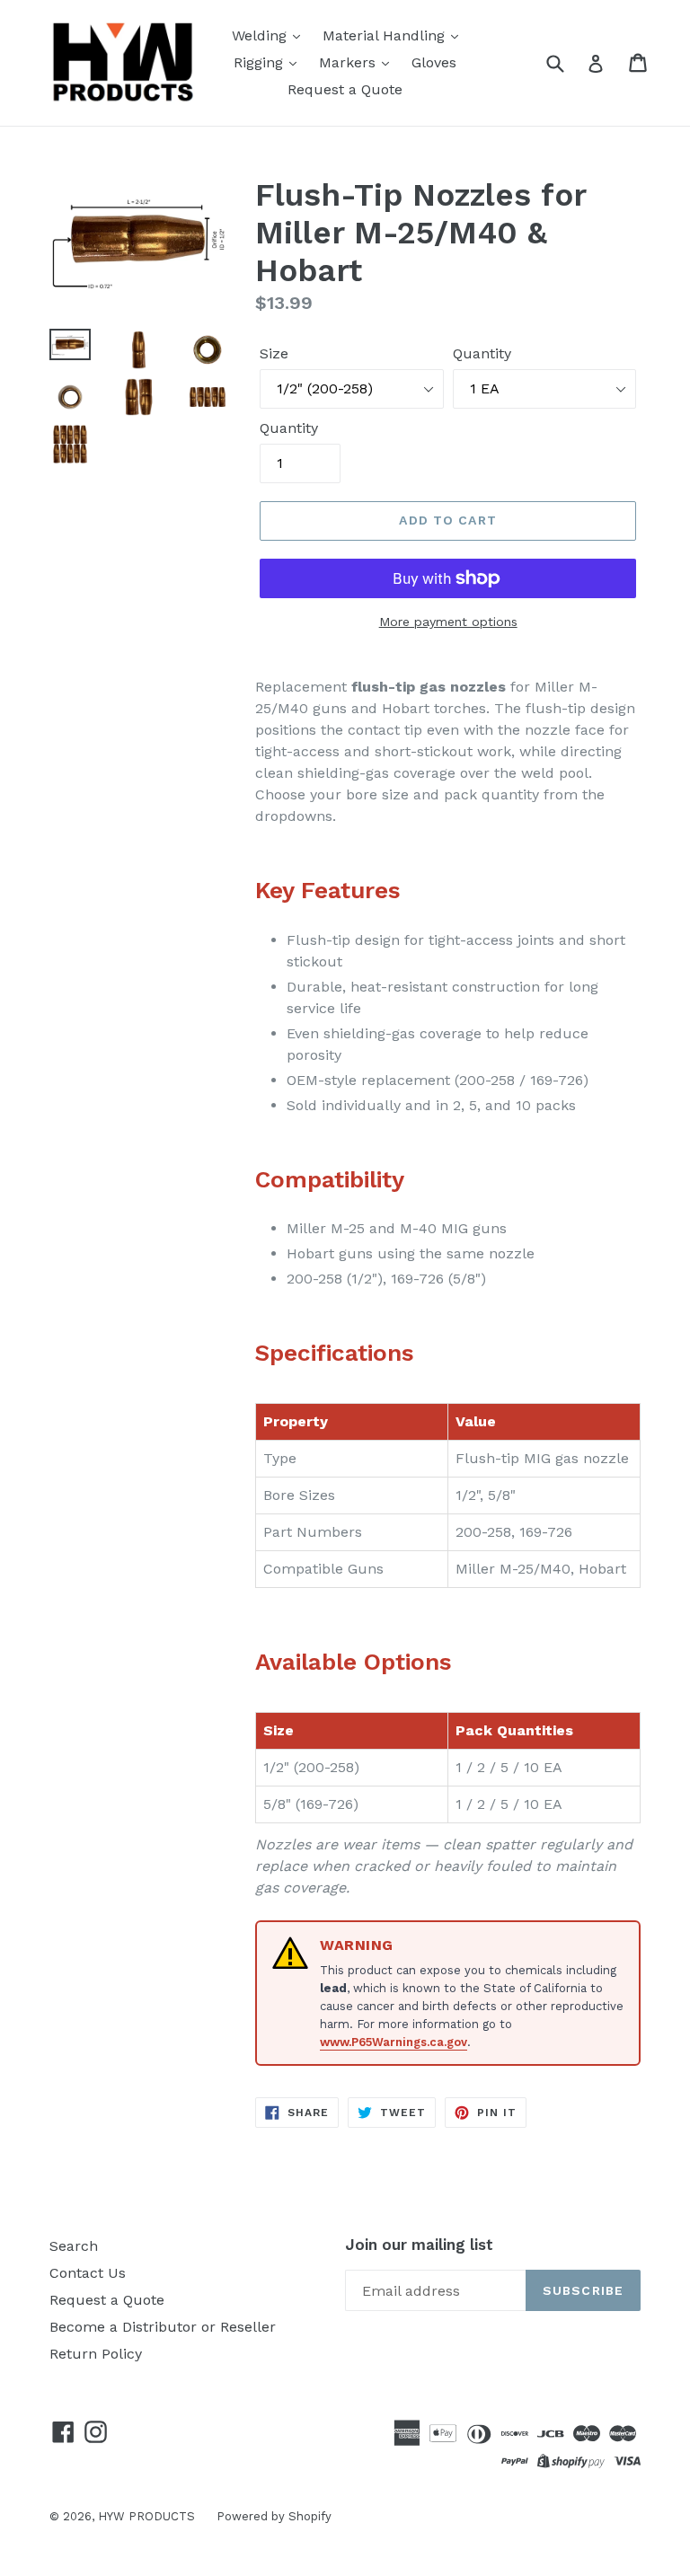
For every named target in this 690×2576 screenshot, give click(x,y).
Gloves (434, 62)
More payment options (448, 622)
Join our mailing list (419, 2245)
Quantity (482, 353)
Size (274, 353)
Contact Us (88, 2273)
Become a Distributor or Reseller (163, 2327)
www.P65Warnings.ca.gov (394, 2042)
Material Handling (386, 35)
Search (74, 2246)
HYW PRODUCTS (148, 2516)
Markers (349, 62)
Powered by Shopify (274, 2516)
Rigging (261, 62)
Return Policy (96, 2354)
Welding (261, 35)
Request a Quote (345, 89)
